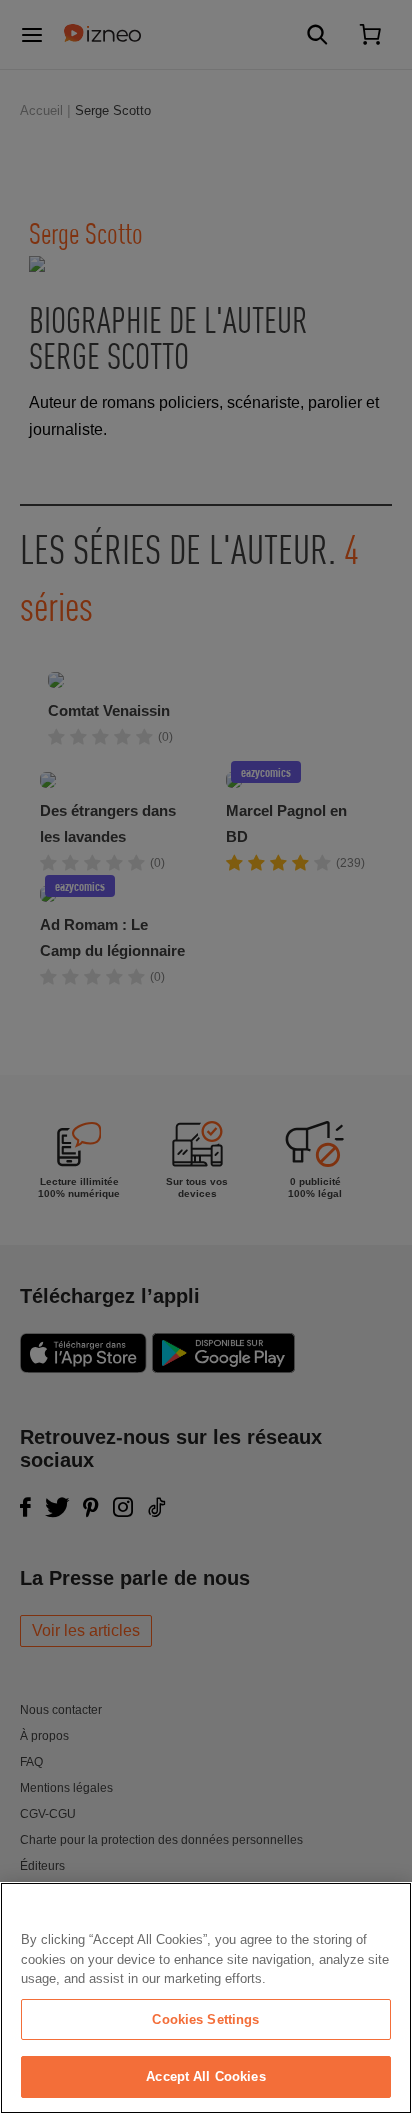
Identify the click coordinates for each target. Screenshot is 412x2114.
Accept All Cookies (205, 2076)
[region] (206, 1998)
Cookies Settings (205, 2019)
